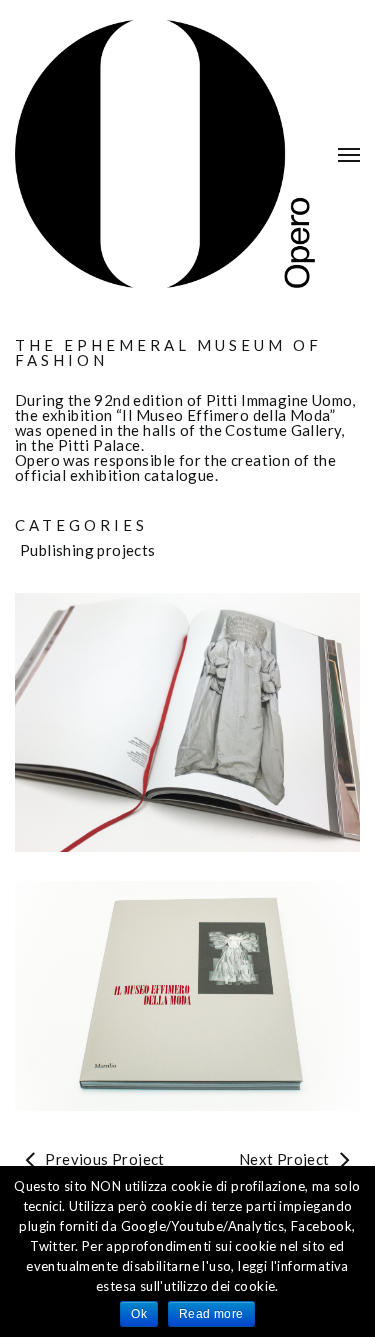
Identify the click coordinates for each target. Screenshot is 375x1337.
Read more (211, 1314)
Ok (139, 1314)
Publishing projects (88, 550)
